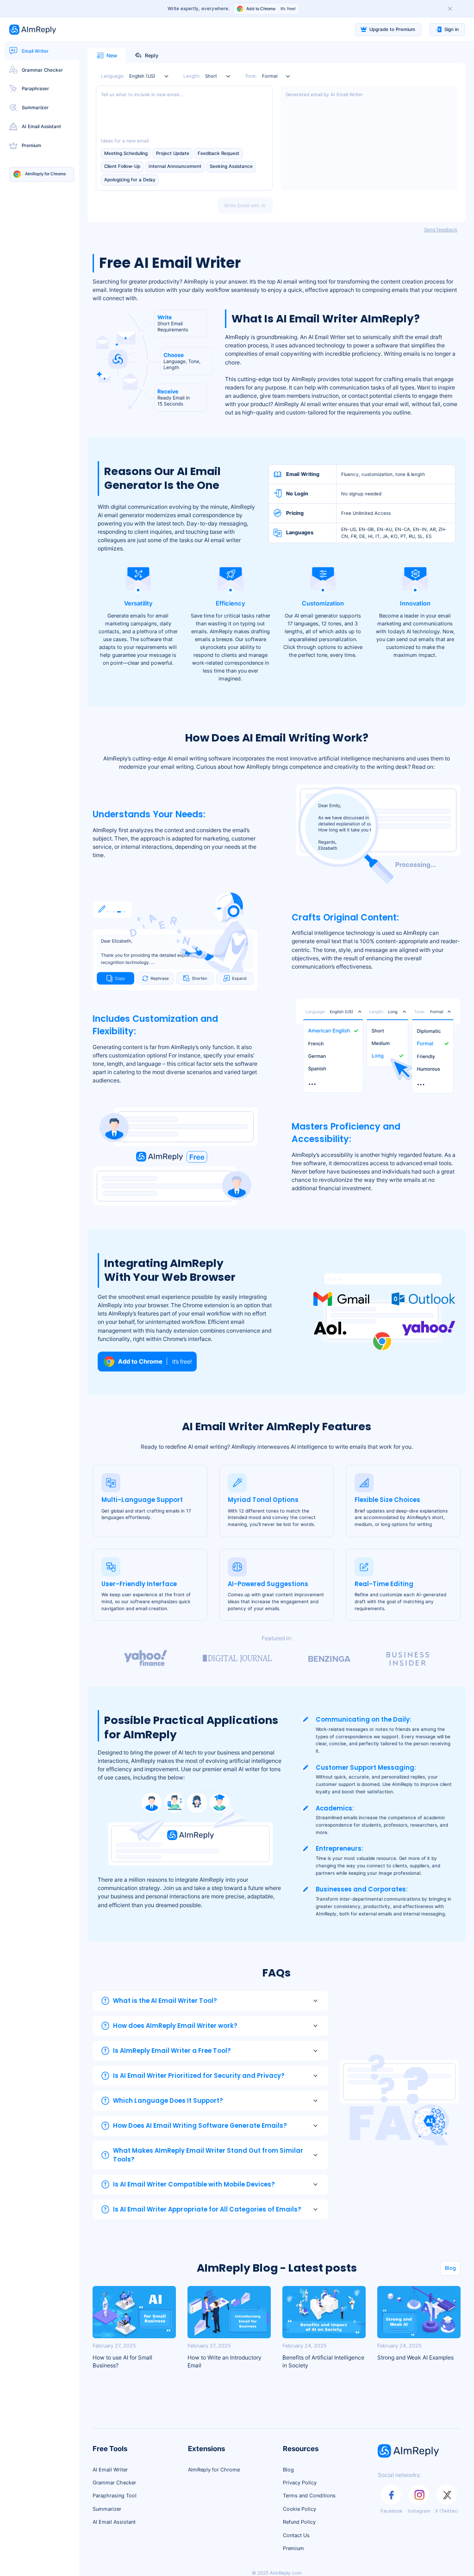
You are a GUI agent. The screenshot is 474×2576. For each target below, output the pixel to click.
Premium (293, 2548)
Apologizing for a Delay (130, 180)
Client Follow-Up (122, 166)
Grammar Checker (114, 2483)
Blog (450, 2268)
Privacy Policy (300, 2483)
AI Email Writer (110, 2470)
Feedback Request (218, 153)
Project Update (173, 153)
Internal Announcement (175, 166)
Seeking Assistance (231, 166)
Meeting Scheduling (126, 153)
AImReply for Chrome (214, 2470)
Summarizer (107, 2509)
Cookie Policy (299, 2509)
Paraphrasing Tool (115, 2496)
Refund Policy (299, 2522)
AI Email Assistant (114, 2522)
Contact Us (296, 2535)
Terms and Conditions (309, 2496)
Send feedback (441, 230)
